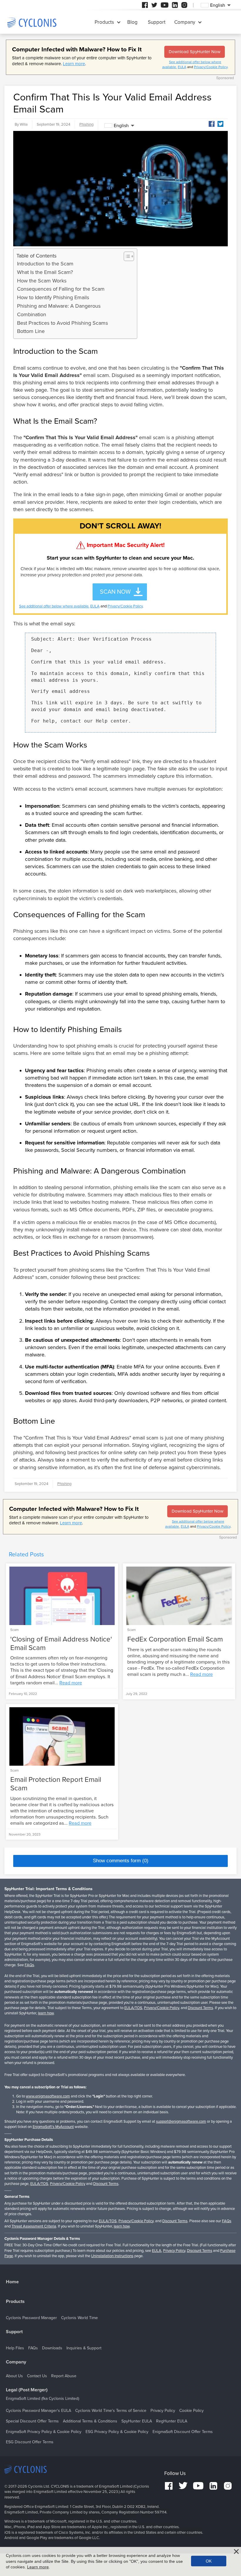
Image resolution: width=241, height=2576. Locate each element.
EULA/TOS (133, 2008)
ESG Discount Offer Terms (30, 2442)
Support (157, 22)
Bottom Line (31, 331)
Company (185, 22)
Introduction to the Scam (45, 264)
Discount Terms (200, 2008)
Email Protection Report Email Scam (56, 1784)
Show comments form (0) (121, 1861)
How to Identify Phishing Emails (53, 297)
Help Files (15, 2348)
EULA (182, 67)
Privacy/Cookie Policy (211, 67)
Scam (15, 1630)
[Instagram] (184, 5)
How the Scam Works (42, 281)
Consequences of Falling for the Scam (61, 289)
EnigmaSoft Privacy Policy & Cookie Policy (44, 2432)
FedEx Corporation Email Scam (175, 1639)
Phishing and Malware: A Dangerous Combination (59, 310)
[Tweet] (220, 124)
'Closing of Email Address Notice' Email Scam (61, 1644)
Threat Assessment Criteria (34, 2226)
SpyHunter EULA (137, 2421)
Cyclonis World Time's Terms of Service (111, 2411)
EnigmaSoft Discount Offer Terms (183, 2432)
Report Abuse (64, 2376)
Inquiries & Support (84, 2348)
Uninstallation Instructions (112, 2256)
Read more (71, 1683)
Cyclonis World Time (80, 2318)
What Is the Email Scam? (45, 272)
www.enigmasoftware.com (48, 2096)
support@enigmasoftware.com (181, 2122)
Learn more (74, 64)
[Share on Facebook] (212, 124)
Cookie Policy (191, 2411)
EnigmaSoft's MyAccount (53, 2127)
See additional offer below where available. (54, 606)
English (121, 126)
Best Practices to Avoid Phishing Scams (62, 323)
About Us (14, 2376)
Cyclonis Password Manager (31, 2318)
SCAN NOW (115, 592)
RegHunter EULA (172, 2421)
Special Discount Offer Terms (32, 2421)
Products (104, 22)
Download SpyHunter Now (195, 52)
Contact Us (37, 2376)
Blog (132, 22)
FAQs (29, 1965)
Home (12, 2282)
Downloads (52, 2348)
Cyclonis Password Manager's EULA (39, 2411)
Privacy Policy (174, 2251)
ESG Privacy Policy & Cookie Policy (117, 2432)
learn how (46, 2013)
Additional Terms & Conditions (90, 2421)
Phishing (86, 124)
